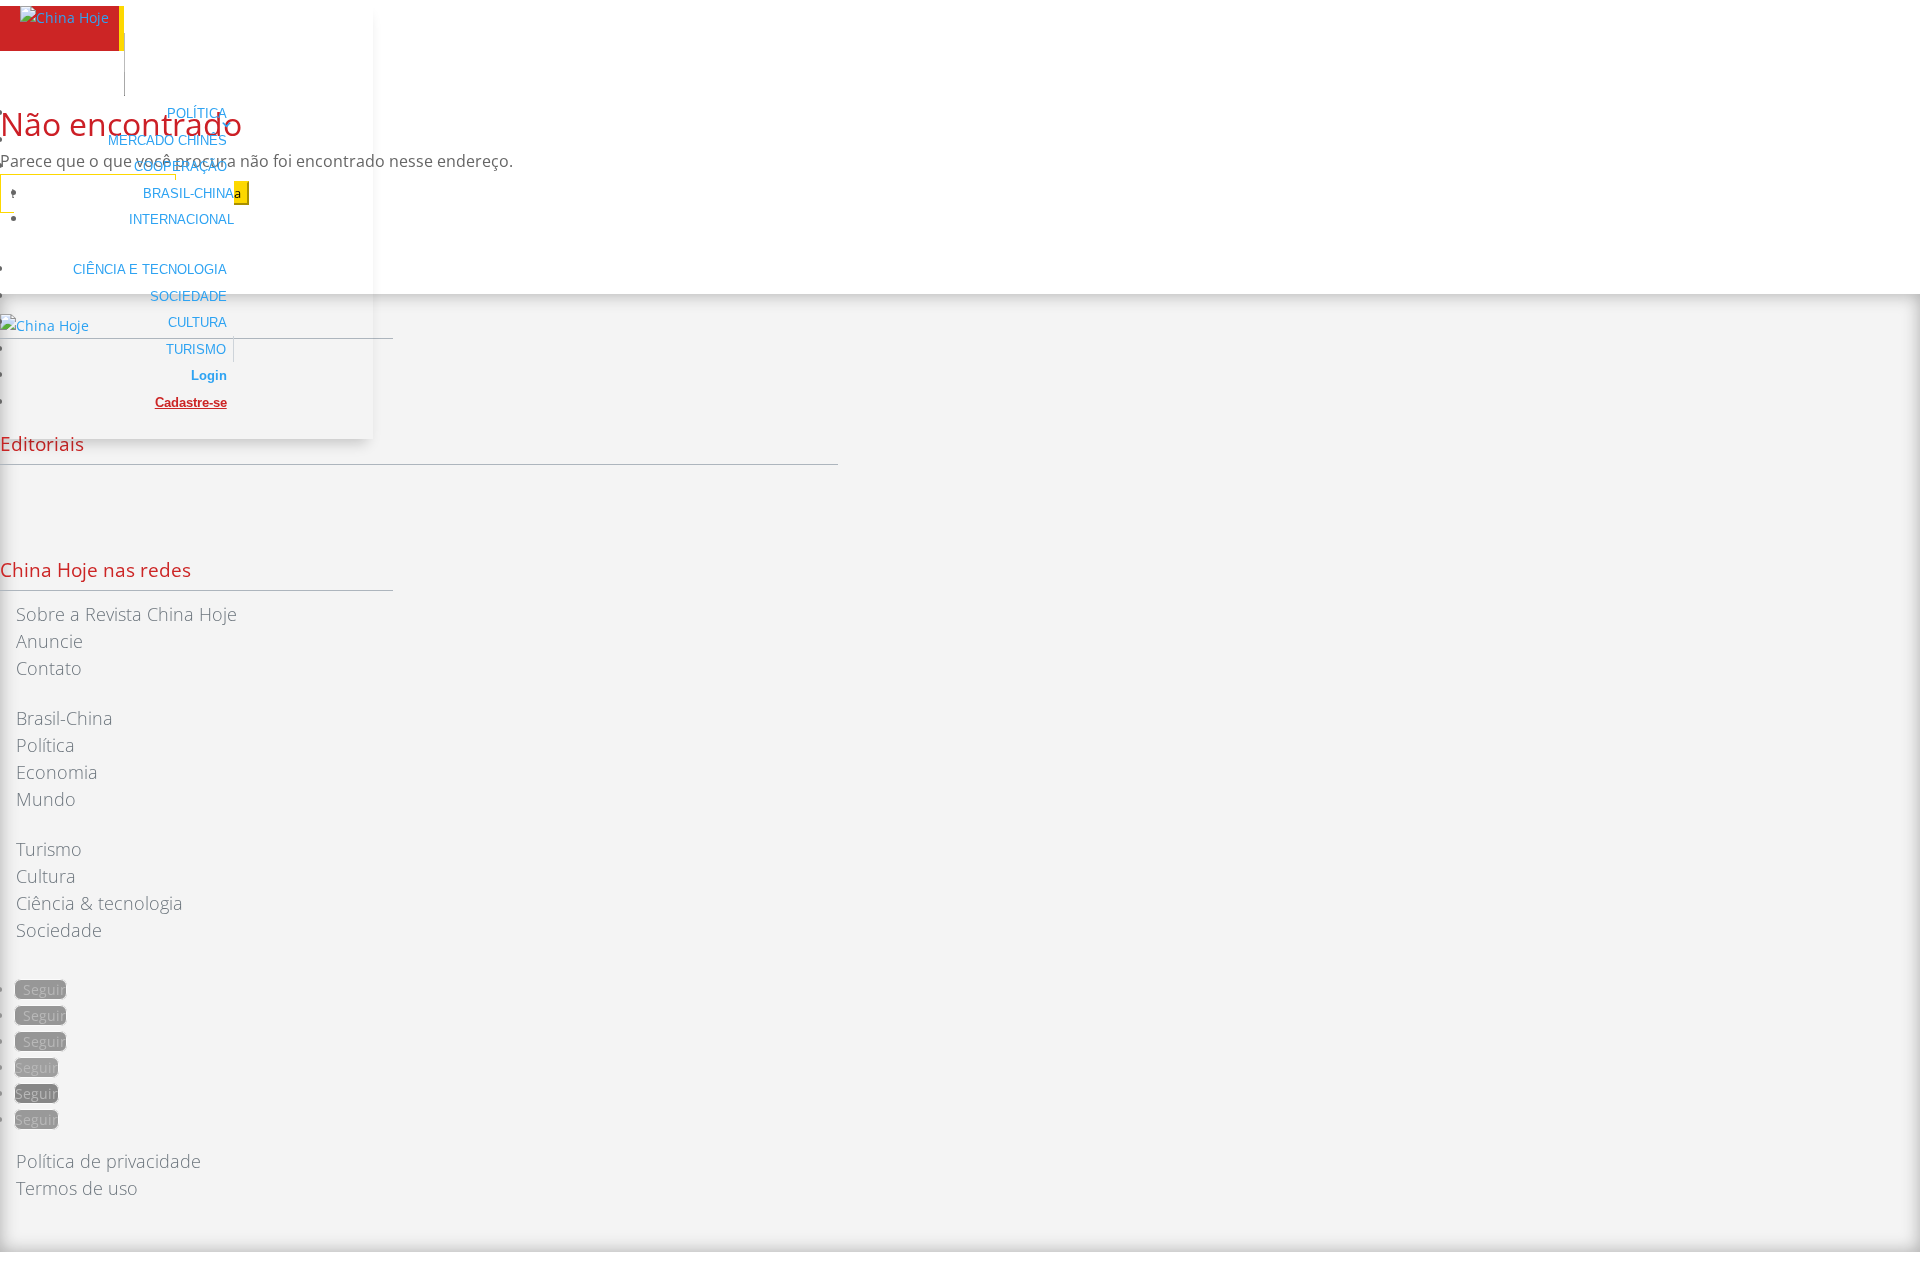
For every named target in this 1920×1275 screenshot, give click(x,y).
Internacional (181, 219)
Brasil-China (188, 193)
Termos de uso (77, 1188)
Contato (49, 668)
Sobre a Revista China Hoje (126, 614)
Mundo (46, 799)
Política (197, 113)
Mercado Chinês (167, 140)
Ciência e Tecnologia (150, 269)
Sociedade (188, 296)
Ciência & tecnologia (99, 903)
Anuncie (49, 641)
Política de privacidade (108, 1161)
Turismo (196, 349)
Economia (57, 772)
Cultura (197, 322)
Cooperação (180, 166)
